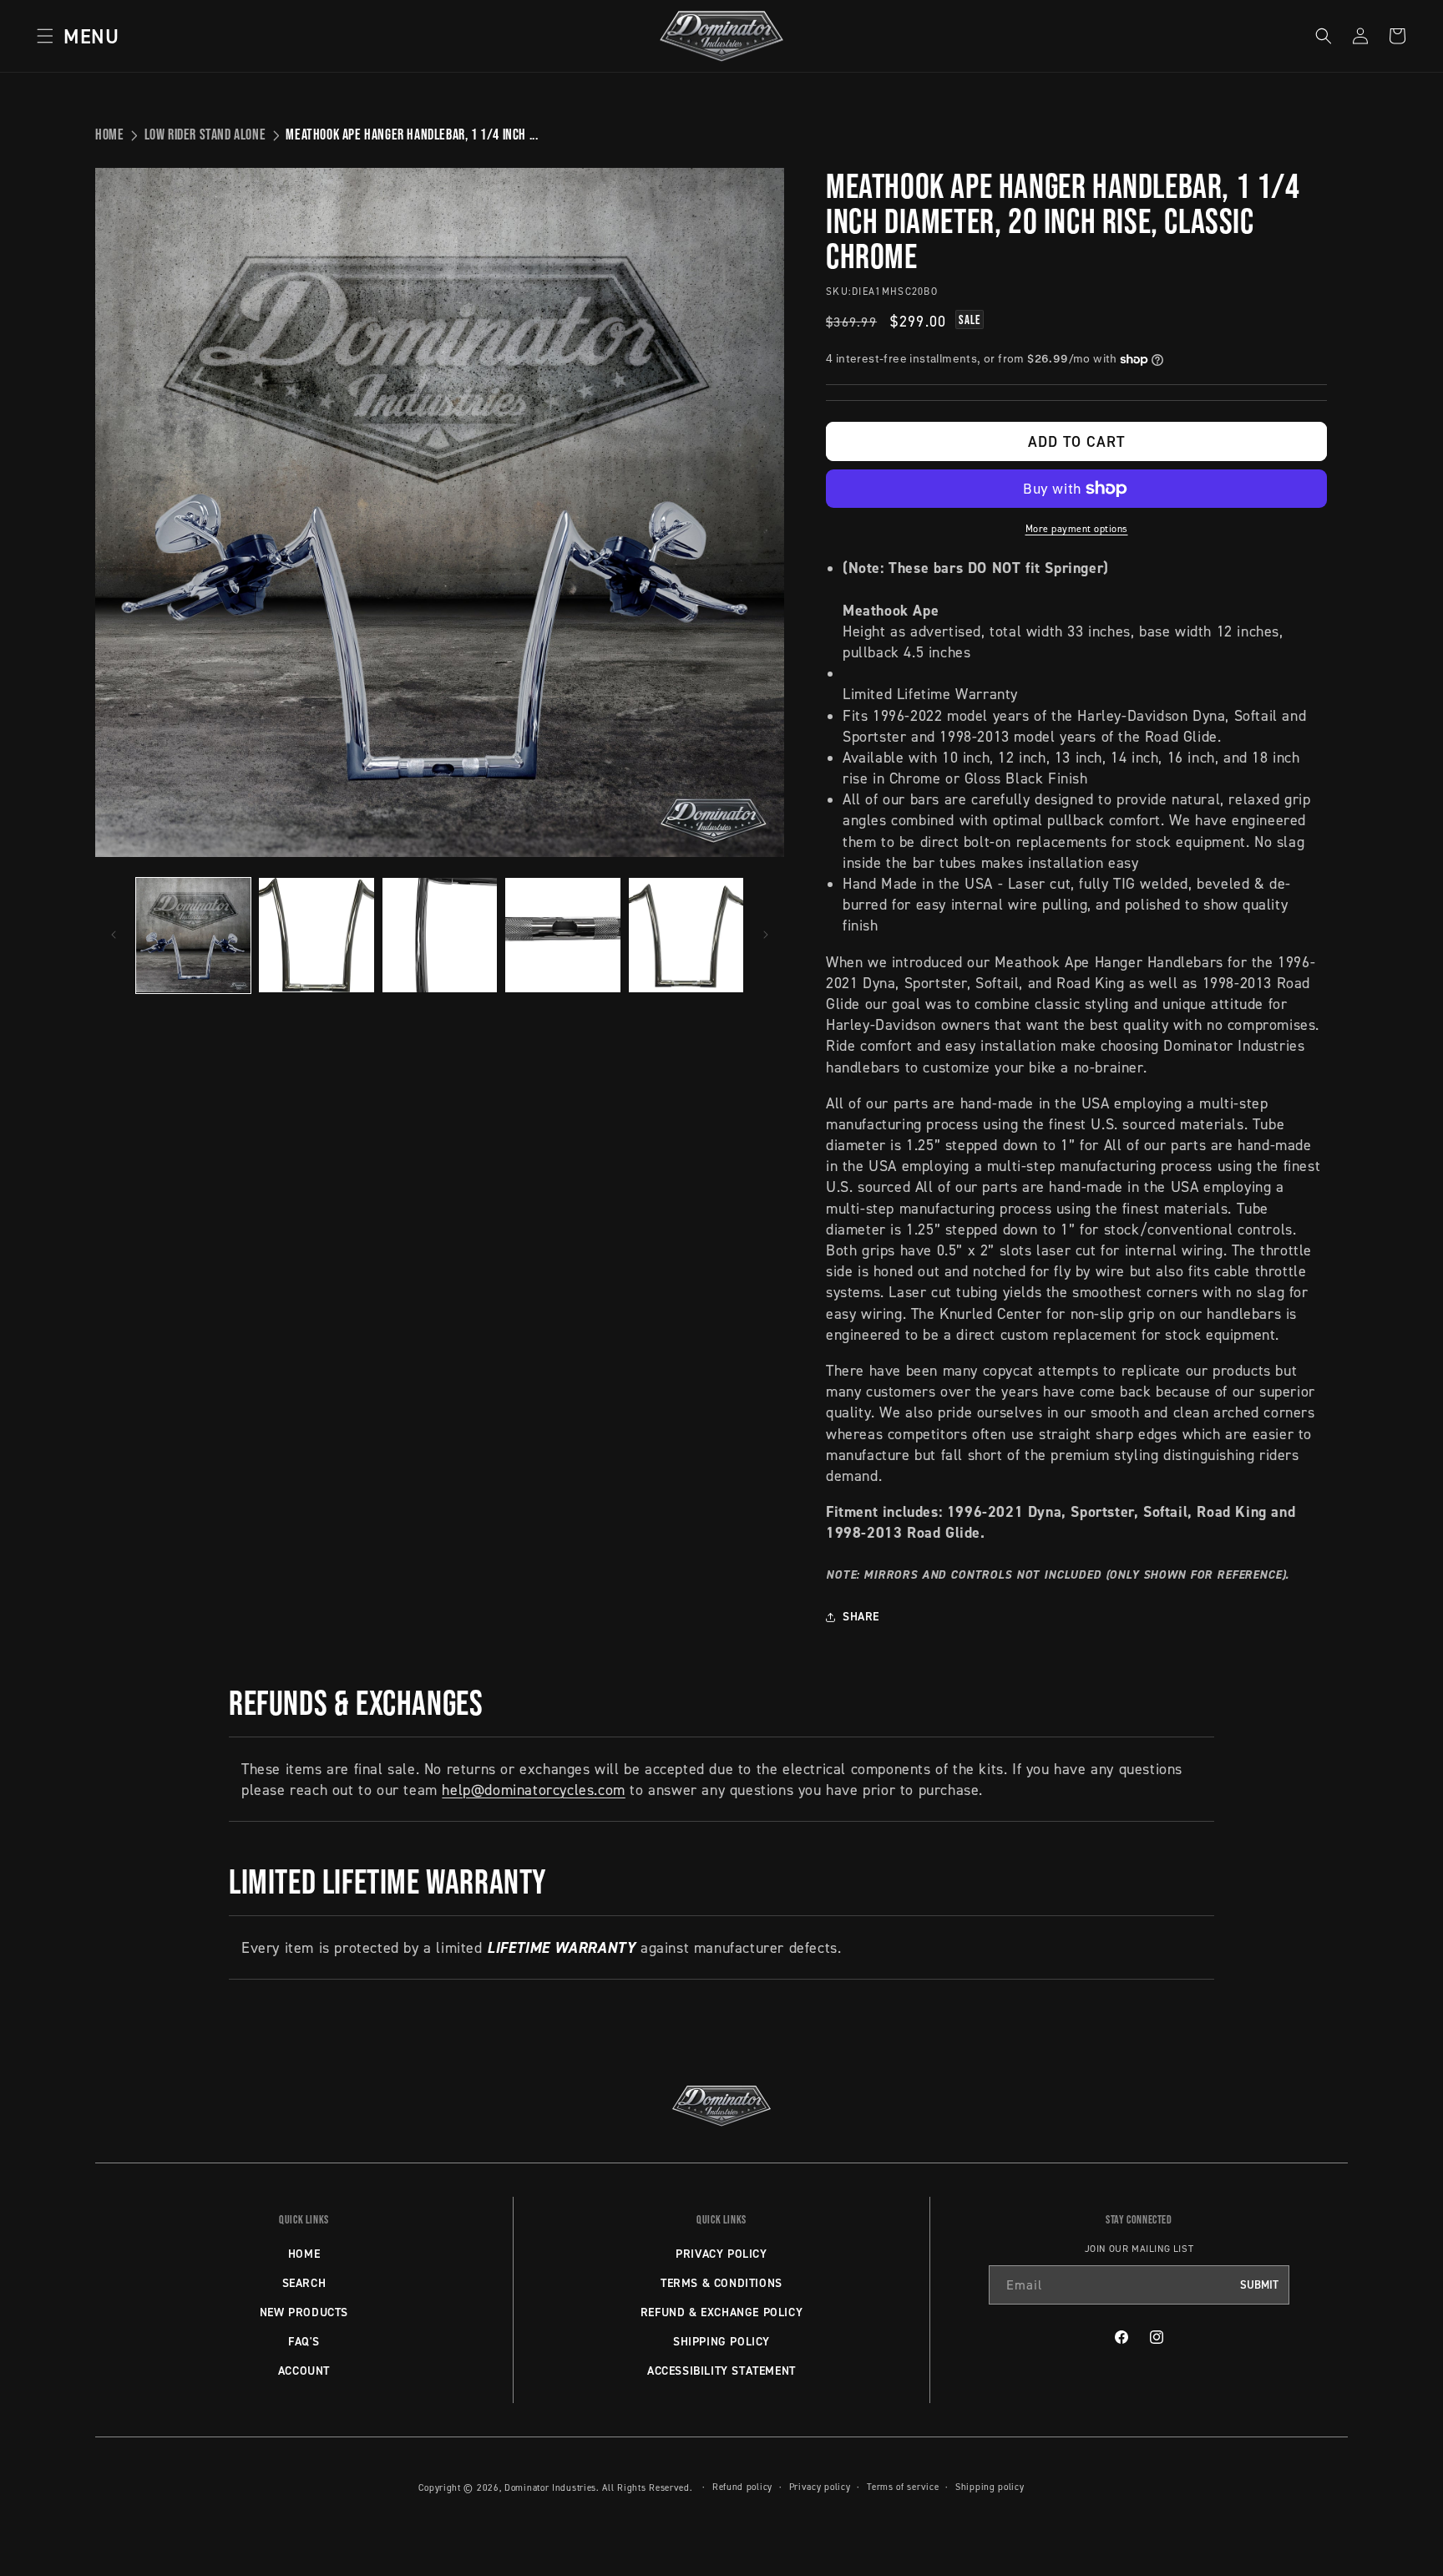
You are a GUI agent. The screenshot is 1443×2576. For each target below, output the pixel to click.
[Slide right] (766, 935)
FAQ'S (304, 2341)
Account (304, 2371)
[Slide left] (114, 935)
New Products (304, 2312)
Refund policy (742, 2487)
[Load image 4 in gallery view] (562, 935)
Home (109, 134)
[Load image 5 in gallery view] (686, 935)
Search (304, 2283)
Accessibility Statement (721, 2371)
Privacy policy (820, 2487)
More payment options (1077, 528)
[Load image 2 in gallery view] (316, 935)
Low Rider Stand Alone (205, 134)
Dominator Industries (550, 2487)
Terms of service (903, 2487)
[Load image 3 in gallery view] (440, 935)
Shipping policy (990, 2487)
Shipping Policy (721, 2341)
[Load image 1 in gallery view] (193, 935)
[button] (73, 36)
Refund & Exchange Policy (721, 2312)
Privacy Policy (721, 2254)
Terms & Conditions (721, 2283)
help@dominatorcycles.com (533, 1790)
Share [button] (861, 1616)
